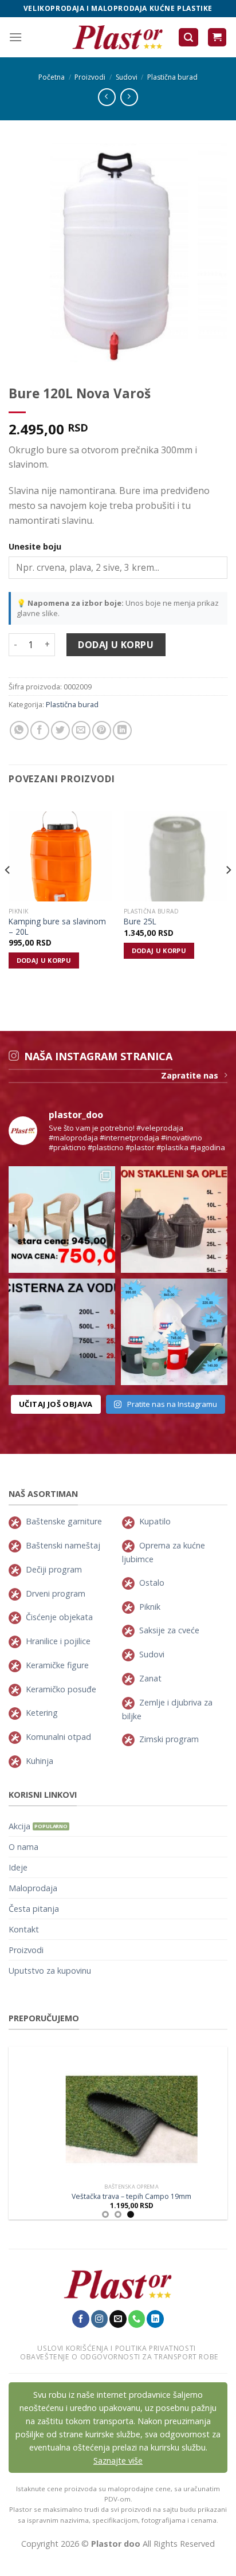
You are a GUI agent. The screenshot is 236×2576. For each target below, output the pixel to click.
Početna (52, 77)
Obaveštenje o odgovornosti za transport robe (119, 2357)
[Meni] (15, 37)
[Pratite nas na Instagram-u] (100, 2319)
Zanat (150, 1678)
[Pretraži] (188, 38)
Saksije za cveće (169, 1630)
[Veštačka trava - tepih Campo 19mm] (118, 2112)
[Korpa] (217, 38)
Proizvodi (90, 77)
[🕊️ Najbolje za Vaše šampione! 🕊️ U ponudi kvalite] (174, 1332)
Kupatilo (155, 1521)
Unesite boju (35, 546)
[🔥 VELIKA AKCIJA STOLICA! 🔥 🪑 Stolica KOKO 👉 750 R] (62, 1220)
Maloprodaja (33, 1888)
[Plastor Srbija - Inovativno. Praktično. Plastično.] (118, 37)
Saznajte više (118, 2461)
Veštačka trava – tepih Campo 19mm (118, 2197)
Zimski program (169, 1739)
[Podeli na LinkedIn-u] (122, 730)
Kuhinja (40, 1761)
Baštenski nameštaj (63, 1545)
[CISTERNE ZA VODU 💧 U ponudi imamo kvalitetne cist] (62, 1332)
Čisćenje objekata (59, 1617)
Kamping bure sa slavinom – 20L (57, 926)
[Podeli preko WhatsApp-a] (19, 730)
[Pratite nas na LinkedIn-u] (155, 2319)
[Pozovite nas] (137, 2319)
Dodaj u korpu (116, 645)
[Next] (228, 893)
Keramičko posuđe (61, 1689)
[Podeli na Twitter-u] (60, 730)
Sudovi (127, 77)
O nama (23, 1847)
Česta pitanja (34, 1909)
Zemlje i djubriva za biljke (167, 1709)
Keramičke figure (57, 1665)
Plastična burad (172, 77)
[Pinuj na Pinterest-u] (102, 730)
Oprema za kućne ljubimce (164, 1552)
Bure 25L (140, 922)
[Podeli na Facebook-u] (40, 730)
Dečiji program (54, 1569)
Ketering (42, 1713)
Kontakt (24, 1929)
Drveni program (56, 1593)
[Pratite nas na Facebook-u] (81, 2319)
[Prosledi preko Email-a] (81, 730)
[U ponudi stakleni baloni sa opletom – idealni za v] (174, 1220)
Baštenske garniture (64, 1521)
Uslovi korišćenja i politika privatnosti (116, 2348)
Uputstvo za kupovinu (50, 1971)
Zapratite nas (190, 1075)
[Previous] (8, 893)
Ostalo (152, 1583)
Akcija (19, 1826)
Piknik (150, 1607)
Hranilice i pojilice (58, 1641)
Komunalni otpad (58, 1737)
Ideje (18, 1867)
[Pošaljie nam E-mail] (118, 2319)
